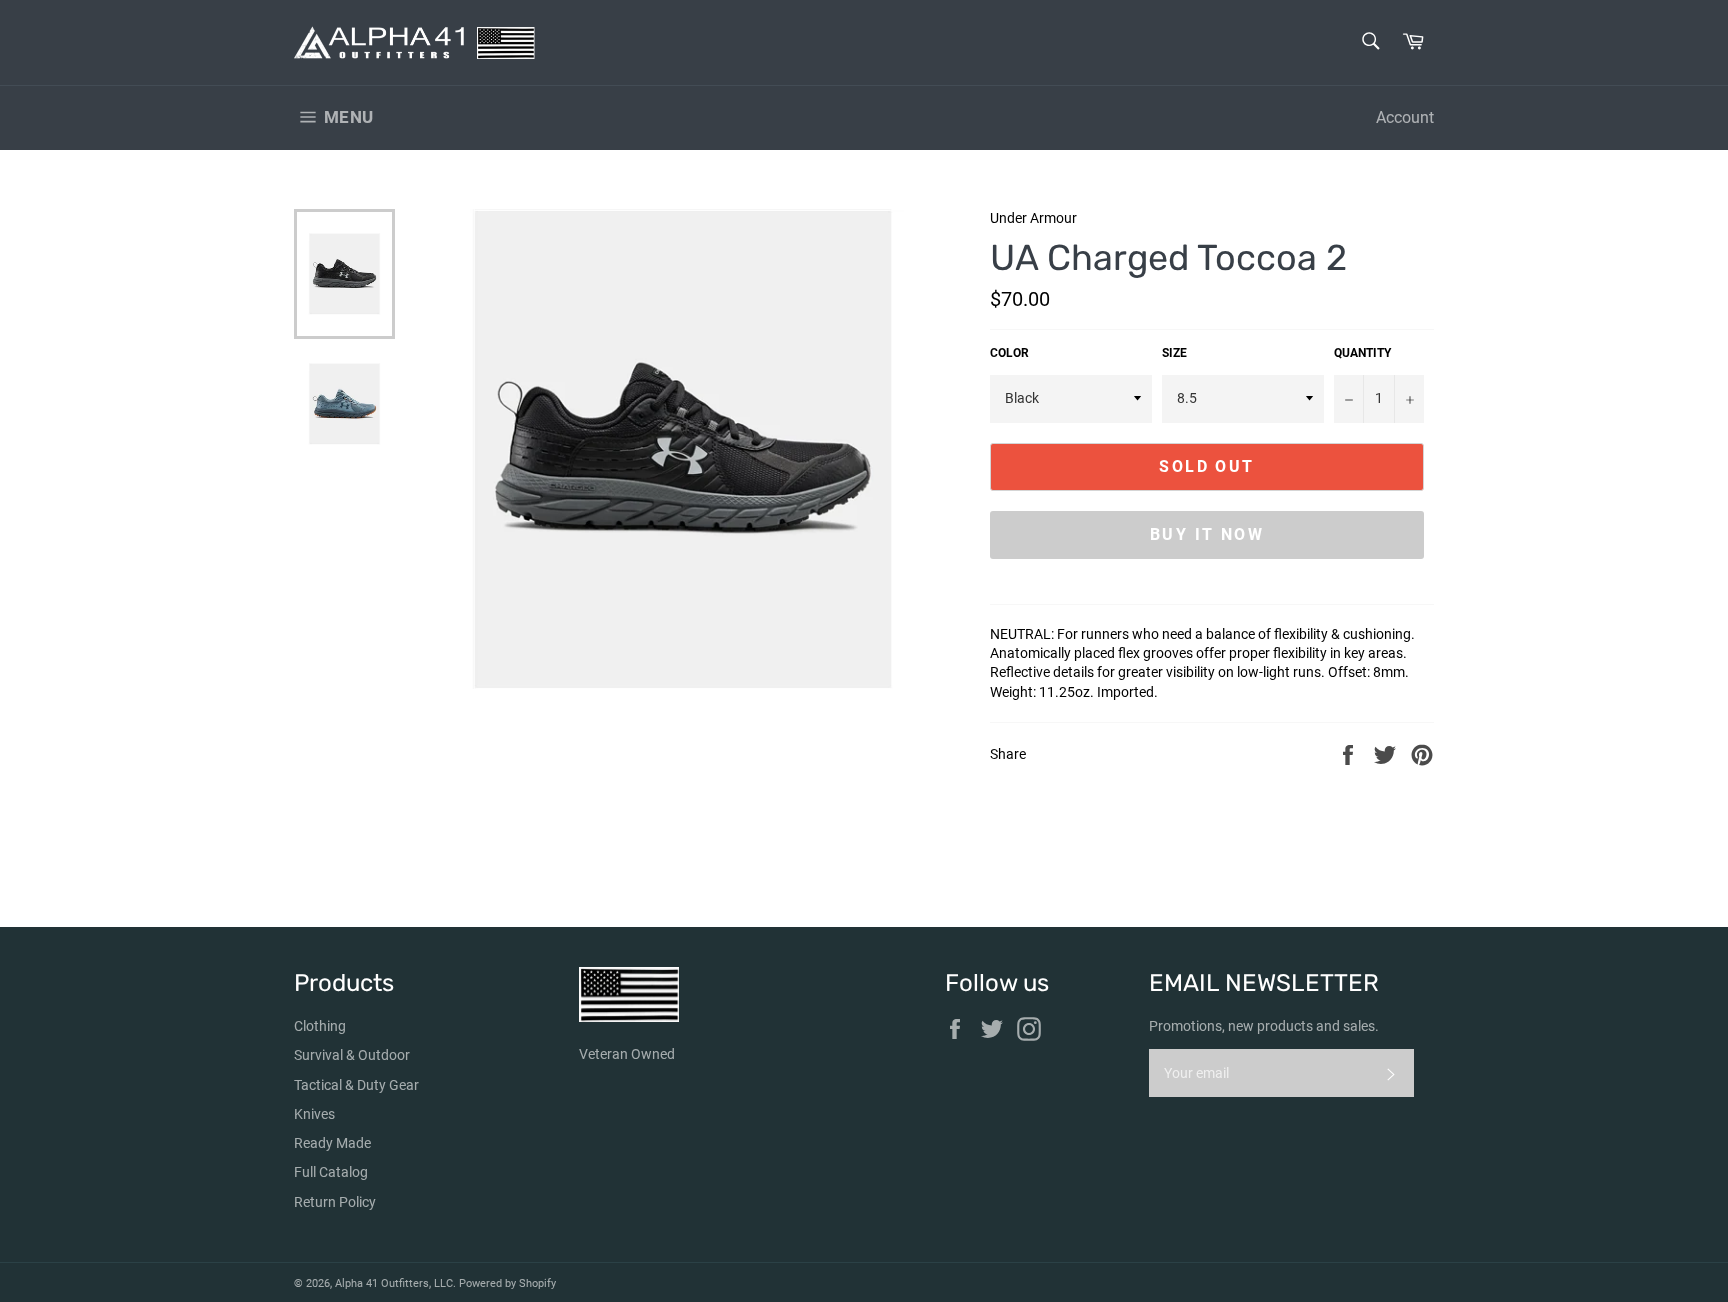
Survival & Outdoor (352, 1055)
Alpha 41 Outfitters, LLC (394, 1283)
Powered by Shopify (507, 1283)
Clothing (320, 1026)
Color (1009, 353)
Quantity (1362, 353)
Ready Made (332, 1143)
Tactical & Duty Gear (356, 1085)
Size (1174, 353)
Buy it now (1207, 534)
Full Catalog (331, 1172)
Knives (314, 1114)
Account (1405, 117)
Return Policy (335, 1202)
